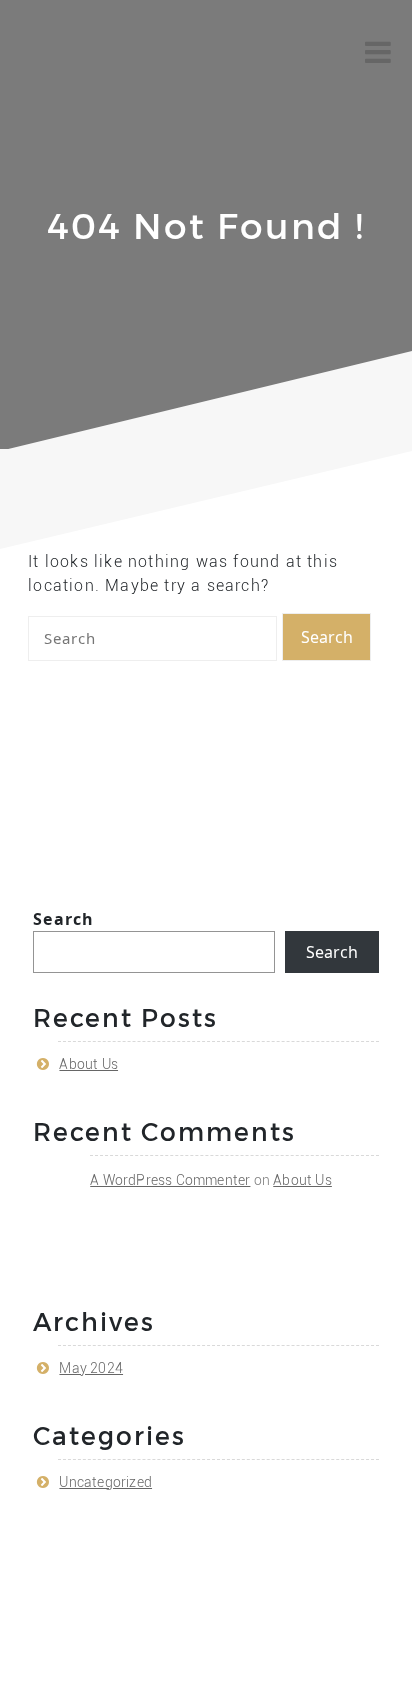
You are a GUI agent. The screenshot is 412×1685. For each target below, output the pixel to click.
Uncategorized (105, 1482)
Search (63, 919)
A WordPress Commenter (170, 1180)
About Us (88, 1064)
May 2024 (91, 1368)
